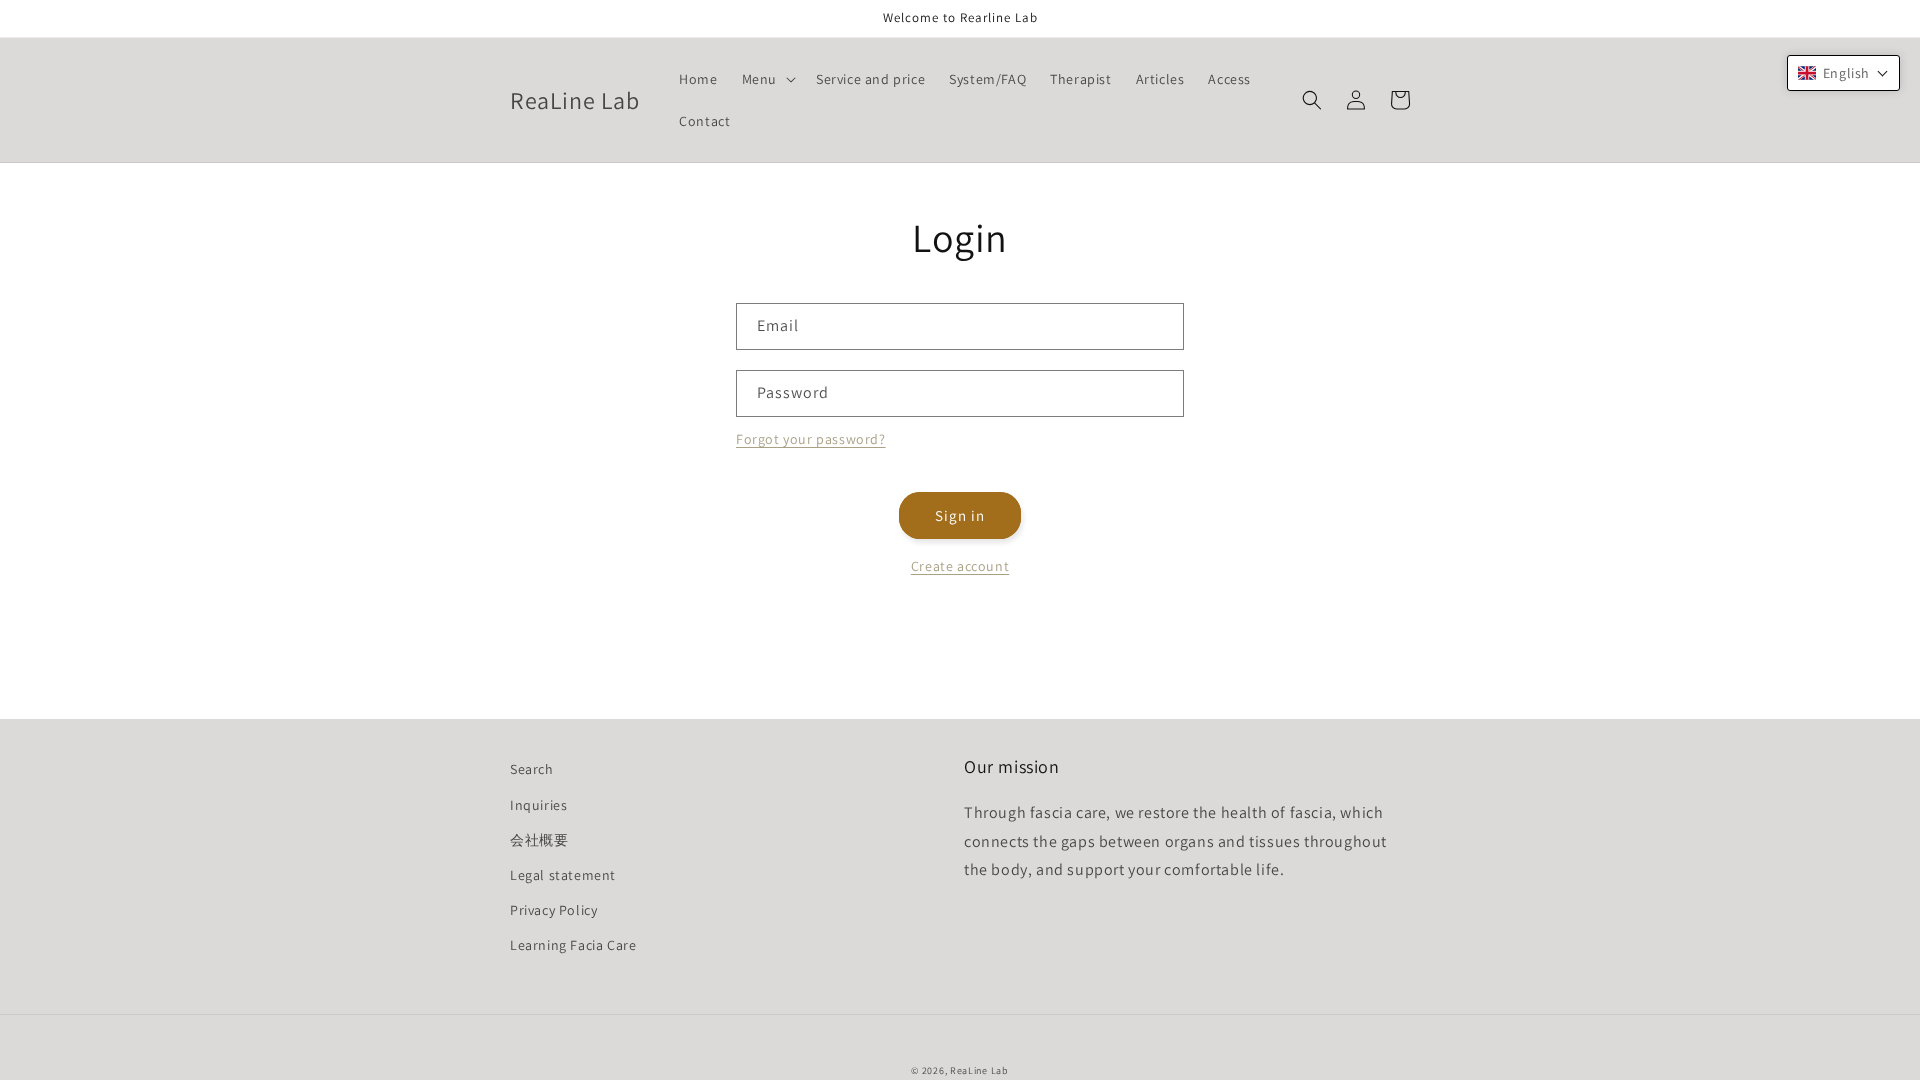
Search (532, 769)
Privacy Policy (553, 910)
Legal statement (563, 875)
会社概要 (539, 840)
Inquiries (538, 805)
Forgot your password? (811, 439)
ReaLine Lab (979, 1070)
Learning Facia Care (573, 945)
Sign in (960, 515)
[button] (767, 79)
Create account (960, 566)
